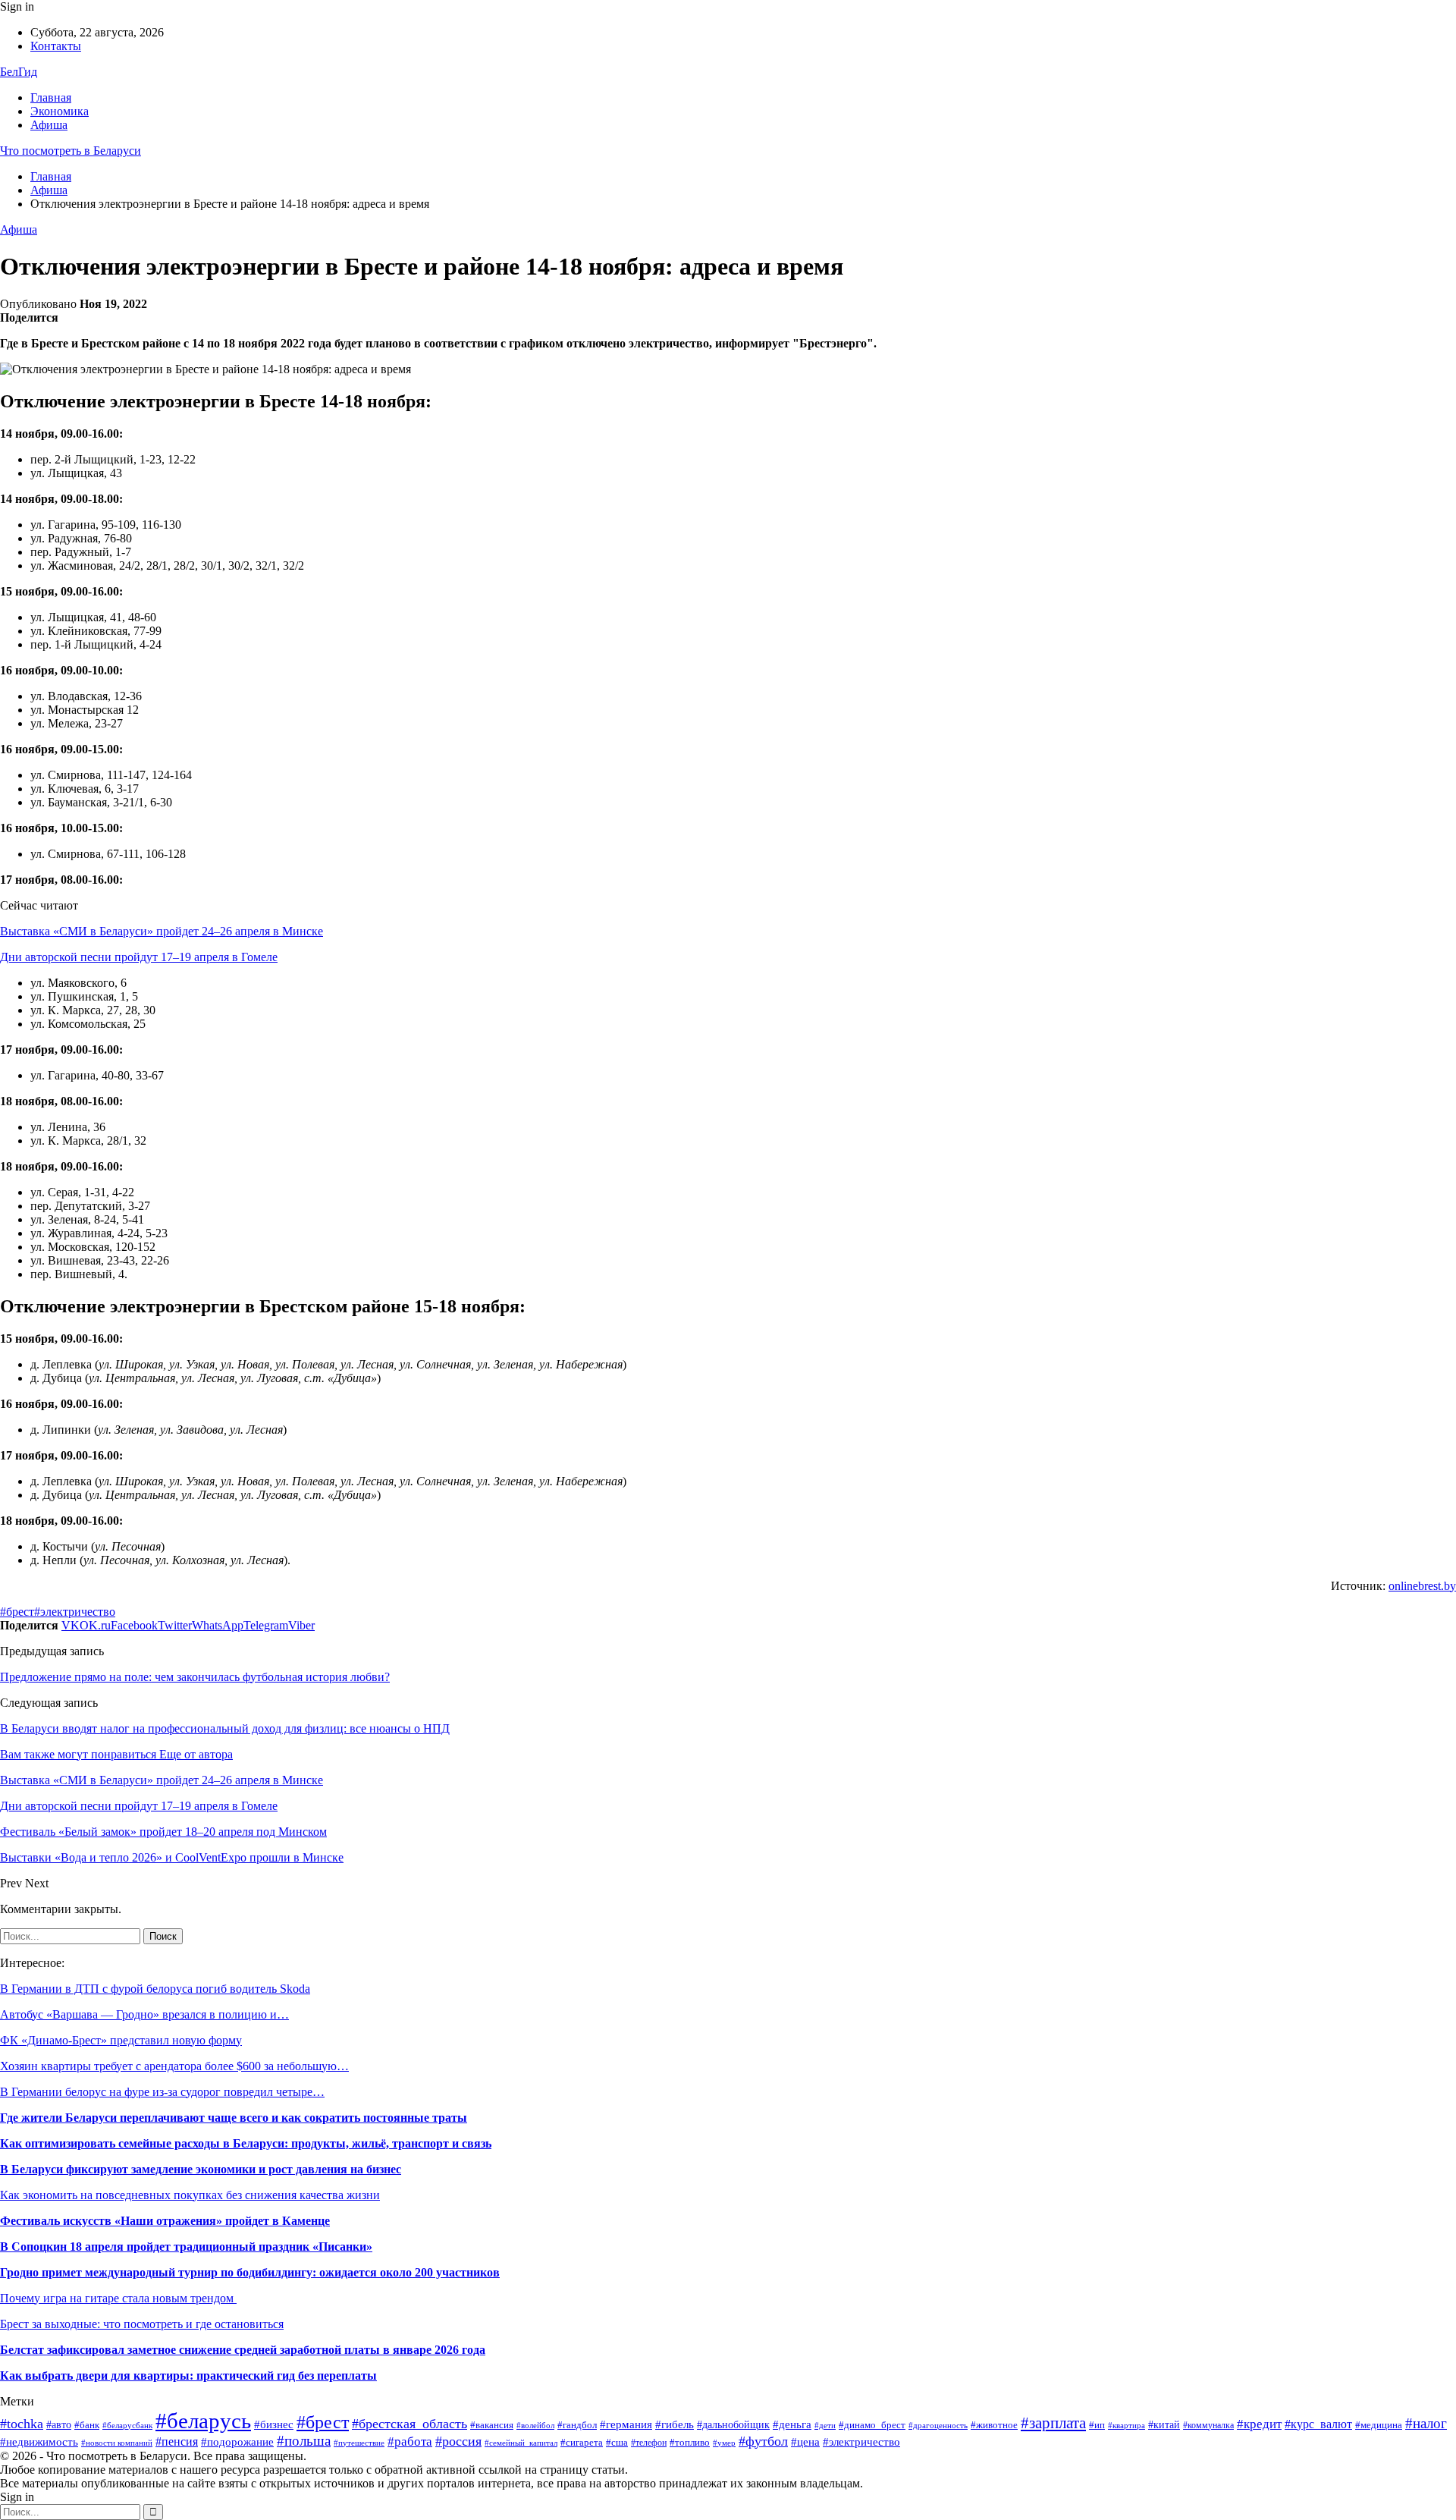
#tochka (22, 2424)
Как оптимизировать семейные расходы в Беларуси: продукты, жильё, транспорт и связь (246, 2143)
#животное (994, 2425)
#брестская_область (409, 2424)
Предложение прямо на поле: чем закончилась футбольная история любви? (195, 1677)
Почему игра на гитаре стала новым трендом (118, 2298)
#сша (617, 2443)
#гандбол (577, 2425)
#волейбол (535, 2425)
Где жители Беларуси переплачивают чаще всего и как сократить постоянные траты (234, 2118)
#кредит (1259, 2424)
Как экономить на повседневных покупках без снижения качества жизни (190, 2195)
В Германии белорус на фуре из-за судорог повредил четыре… (162, 2092)
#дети (825, 2425)
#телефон (649, 2443)
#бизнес (274, 2424)
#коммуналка (1208, 2425)
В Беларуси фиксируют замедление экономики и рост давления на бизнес (201, 2169)
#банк (87, 2425)
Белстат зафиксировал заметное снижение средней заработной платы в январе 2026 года (243, 2350)
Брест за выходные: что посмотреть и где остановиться (142, 2324)
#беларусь (203, 2421)
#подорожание (237, 2441)
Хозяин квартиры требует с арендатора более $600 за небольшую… (174, 2066)
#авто (59, 2425)
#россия (458, 2441)
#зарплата (1053, 2423)
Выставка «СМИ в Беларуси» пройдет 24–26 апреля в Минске (162, 931)
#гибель (675, 2424)
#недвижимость (39, 2441)
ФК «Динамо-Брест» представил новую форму (121, 2040)
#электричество (75, 1612)
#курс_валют (1318, 2424)
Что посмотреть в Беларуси (71, 151)
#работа (410, 2441)
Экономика (60, 111)
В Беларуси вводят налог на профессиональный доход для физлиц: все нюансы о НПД (225, 1728)
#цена (805, 2442)
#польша (304, 2441)
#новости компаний (117, 2443)
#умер (724, 2443)
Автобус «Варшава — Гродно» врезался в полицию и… (144, 2014)
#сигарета (582, 2442)
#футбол (763, 2441)
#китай (1164, 2425)
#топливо (690, 2443)
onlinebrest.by (1422, 1586)
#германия (626, 2424)
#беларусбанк (127, 2426)
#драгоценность (938, 2426)
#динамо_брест (872, 2425)
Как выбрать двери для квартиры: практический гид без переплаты (188, 2375)
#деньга (792, 2424)
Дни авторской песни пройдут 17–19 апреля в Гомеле (139, 957)
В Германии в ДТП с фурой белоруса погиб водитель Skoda (155, 1989)
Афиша (49, 125)
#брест (17, 1612)
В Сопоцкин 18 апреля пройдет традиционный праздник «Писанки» (186, 2247)
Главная (51, 97)
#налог (1426, 2423)
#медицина (1379, 2425)
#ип (1097, 2425)
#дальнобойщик (733, 2425)
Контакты (56, 46)
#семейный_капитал (521, 2443)
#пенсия (177, 2441)
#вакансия (492, 2425)
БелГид (19, 72)
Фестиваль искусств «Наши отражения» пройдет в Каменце (165, 2221)
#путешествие (359, 2443)
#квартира (1127, 2426)
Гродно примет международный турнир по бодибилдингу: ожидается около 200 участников (250, 2272)
